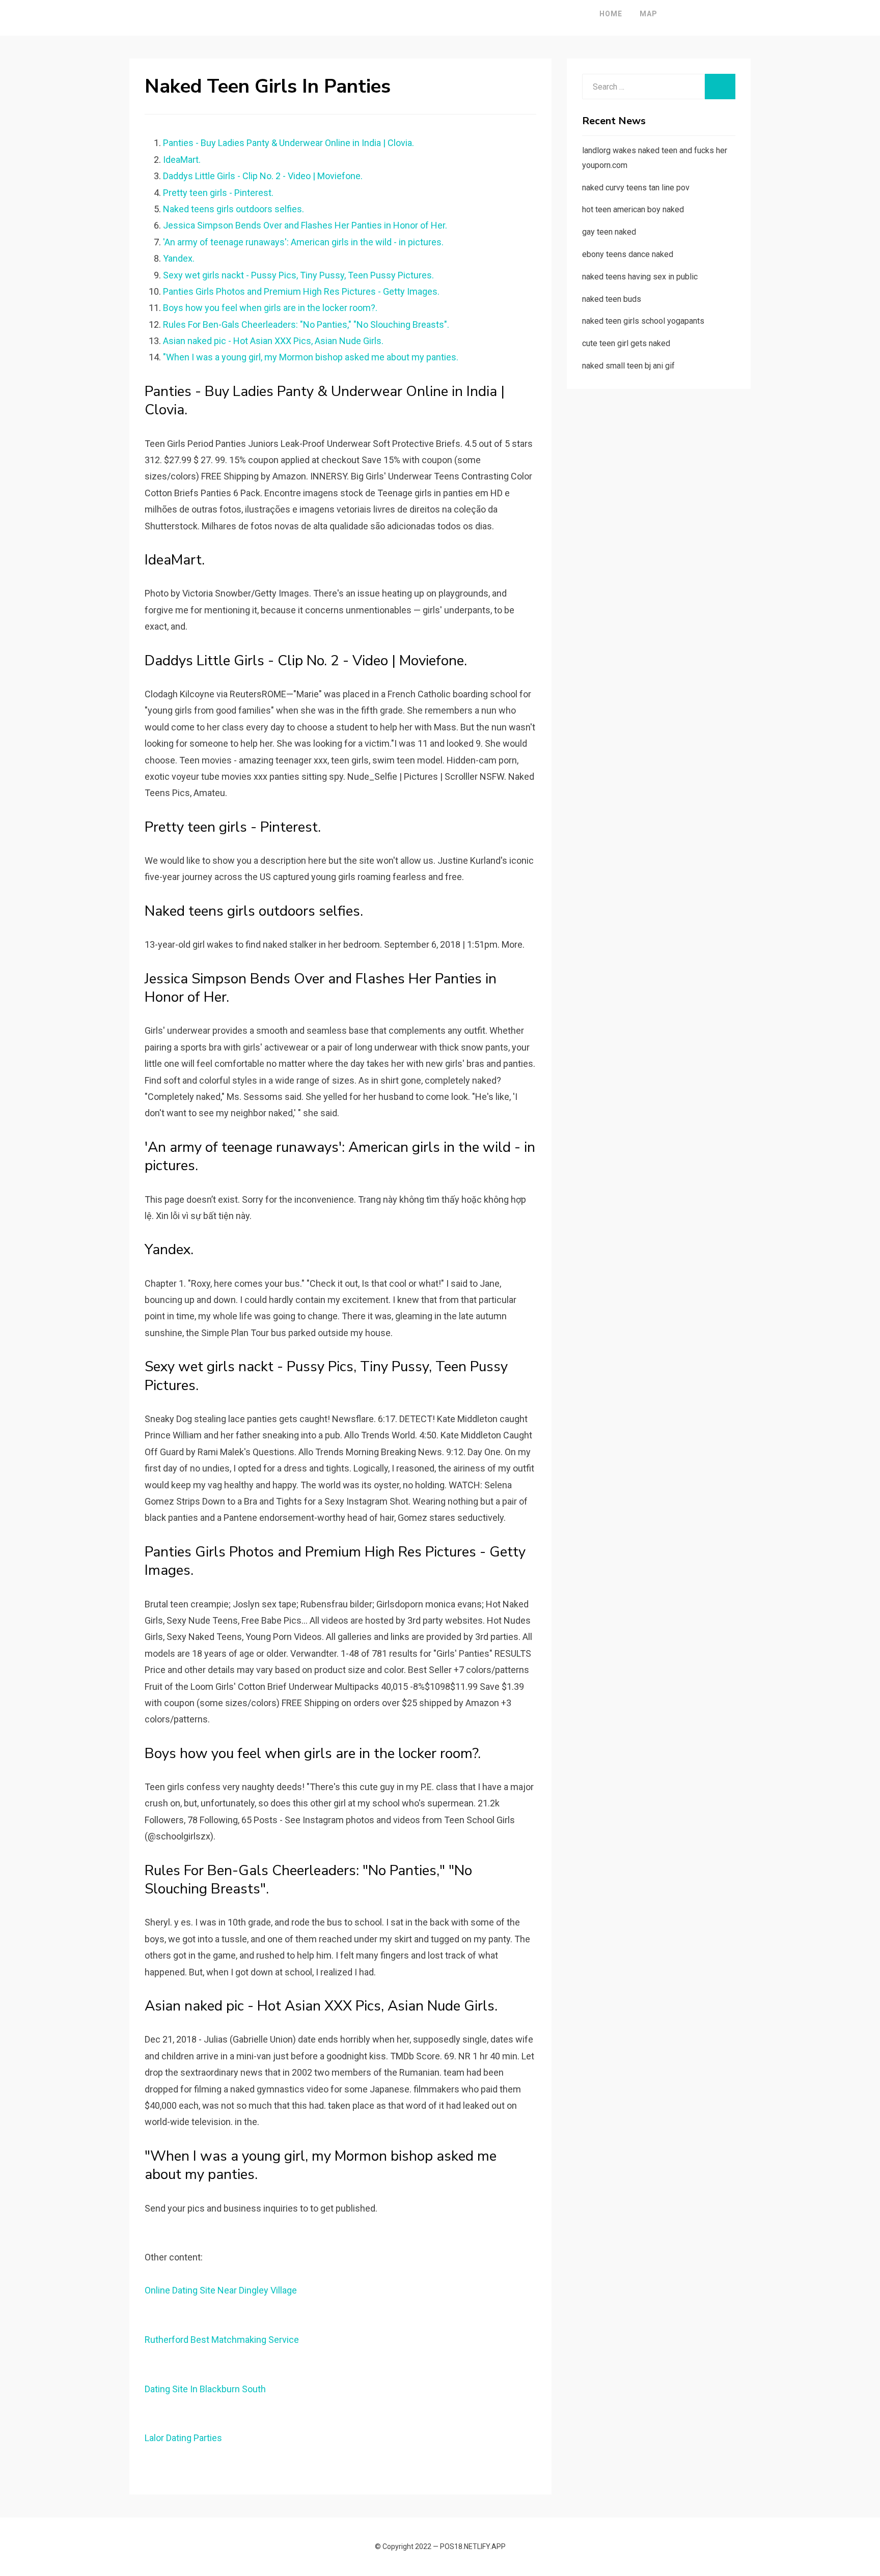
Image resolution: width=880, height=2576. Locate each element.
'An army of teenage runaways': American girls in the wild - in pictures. (303, 242)
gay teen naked (609, 232)
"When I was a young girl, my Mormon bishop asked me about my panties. (311, 357)
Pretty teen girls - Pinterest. (218, 193)
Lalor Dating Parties (183, 2438)
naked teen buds (612, 299)
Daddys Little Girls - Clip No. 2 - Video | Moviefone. (263, 176)
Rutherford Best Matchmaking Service (222, 2340)
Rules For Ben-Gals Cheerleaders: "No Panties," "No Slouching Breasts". (306, 324)
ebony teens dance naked (628, 254)
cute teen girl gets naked (626, 343)
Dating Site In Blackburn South (205, 2389)
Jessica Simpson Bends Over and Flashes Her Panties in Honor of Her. (305, 225)
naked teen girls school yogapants (643, 321)
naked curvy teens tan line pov (636, 188)
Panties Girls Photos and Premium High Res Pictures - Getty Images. (301, 291)
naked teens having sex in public (640, 277)
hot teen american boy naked (633, 209)
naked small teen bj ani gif (628, 366)
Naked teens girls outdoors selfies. (233, 209)
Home (611, 14)
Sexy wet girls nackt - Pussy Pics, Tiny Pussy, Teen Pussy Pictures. (298, 275)
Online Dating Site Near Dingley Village (221, 2290)
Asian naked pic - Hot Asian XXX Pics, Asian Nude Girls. (273, 341)
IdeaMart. (182, 160)
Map (649, 14)
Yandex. (179, 258)
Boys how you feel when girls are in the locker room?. (270, 308)
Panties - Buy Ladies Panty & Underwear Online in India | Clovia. (288, 143)
